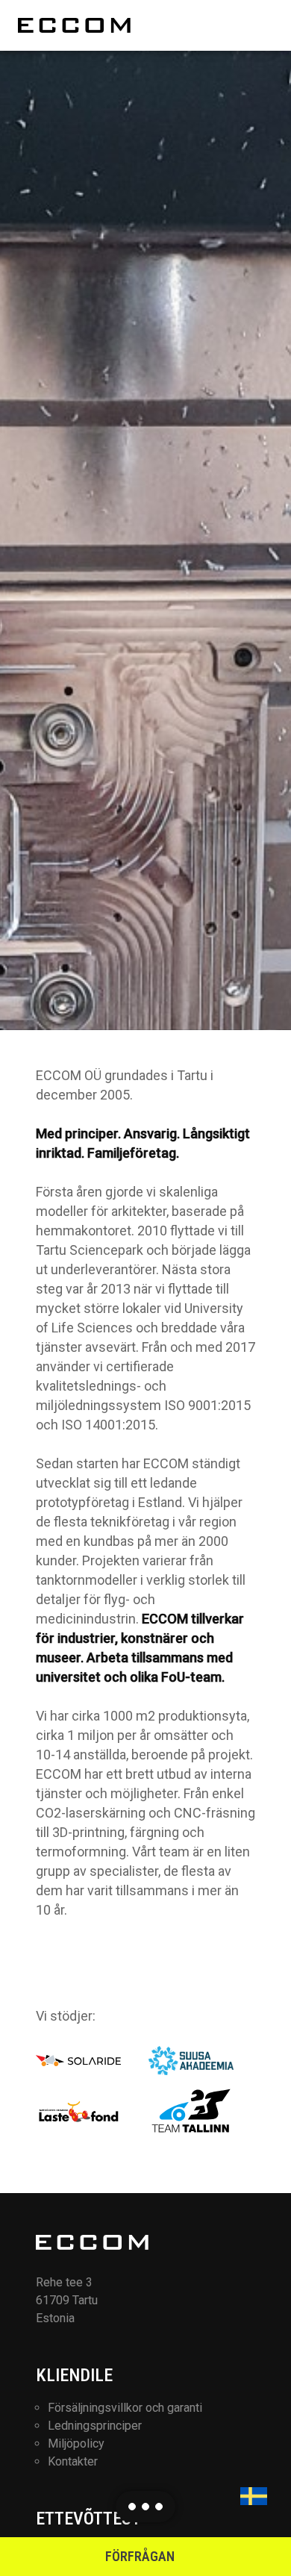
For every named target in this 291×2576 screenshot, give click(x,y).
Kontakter (73, 2461)
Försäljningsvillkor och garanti (125, 2408)
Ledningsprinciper (95, 2426)
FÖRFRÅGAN (140, 2556)
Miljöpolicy (76, 2444)
